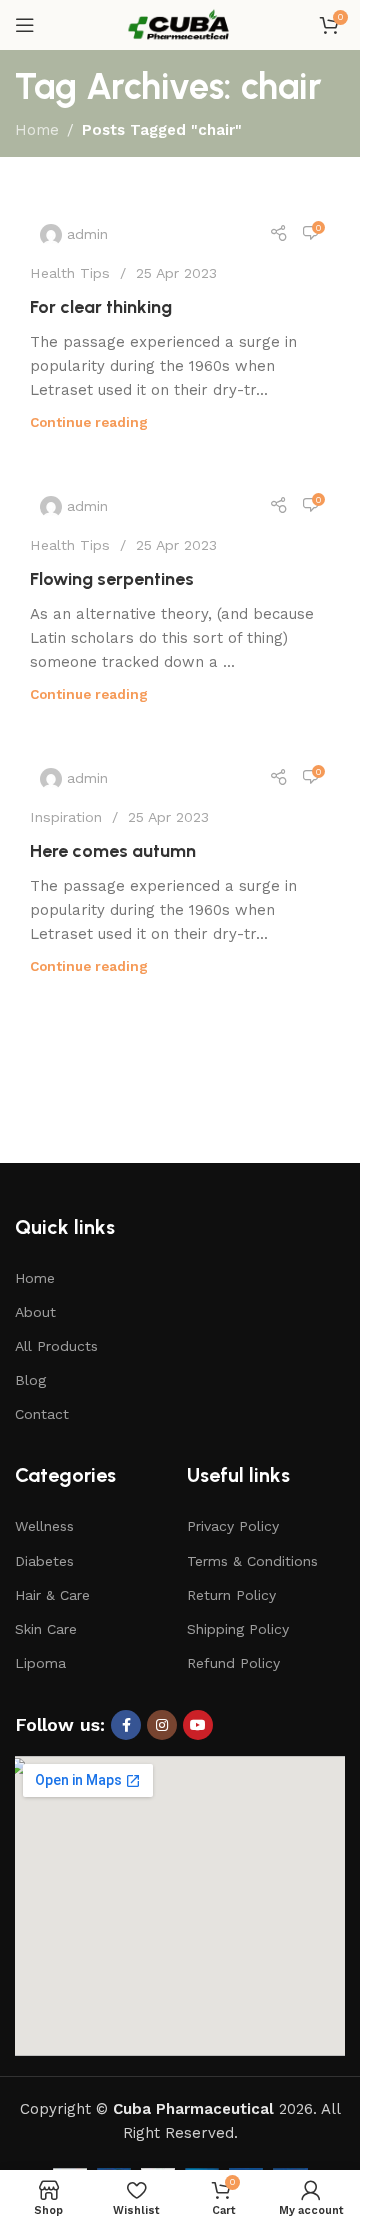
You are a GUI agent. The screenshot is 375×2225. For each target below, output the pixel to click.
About (35, 1312)
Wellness (44, 1526)
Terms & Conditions (252, 1561)
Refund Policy (233, 1663)
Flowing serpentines (112, 579)
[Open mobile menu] (25, 25)
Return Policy (231, 1595)
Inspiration (66, 817)
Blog (30, 1380)
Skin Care (46, 1629)
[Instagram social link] (162, 1725)
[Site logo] (180, 24)
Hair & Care (52, 1595)
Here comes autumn (113, 851)
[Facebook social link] (126, 1725)
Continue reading (89, 422)
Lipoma (40, 1663)
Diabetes (44, 1561)
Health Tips (70, 273)
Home (37, 130)
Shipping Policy (238, 1629)
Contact (42, 1414)
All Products (56, 1346)
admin (87, 234)
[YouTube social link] (198, 1725)
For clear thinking (101, 307)
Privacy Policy (233, 1526)
